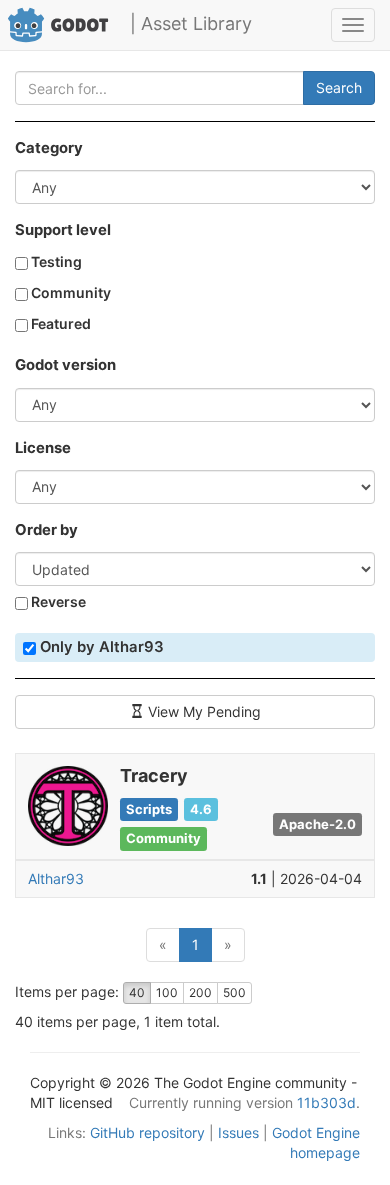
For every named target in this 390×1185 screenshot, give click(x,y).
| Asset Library (191, 23)
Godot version (65, 365)
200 (200, 992)
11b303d (326, 1102)
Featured (59, 323)
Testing (55, 261)
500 (234, 992)
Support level (63, 230)
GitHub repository (147, 1132)
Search (339, 87)
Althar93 (56, 878)
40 (137, 992)
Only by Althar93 (100, 647)
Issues (238, 1132)
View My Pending (202, 711)
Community (69, 292)
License (43, 448)
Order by (46, 530)
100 (167, 992)
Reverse (57, 601)
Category (49, 148)
